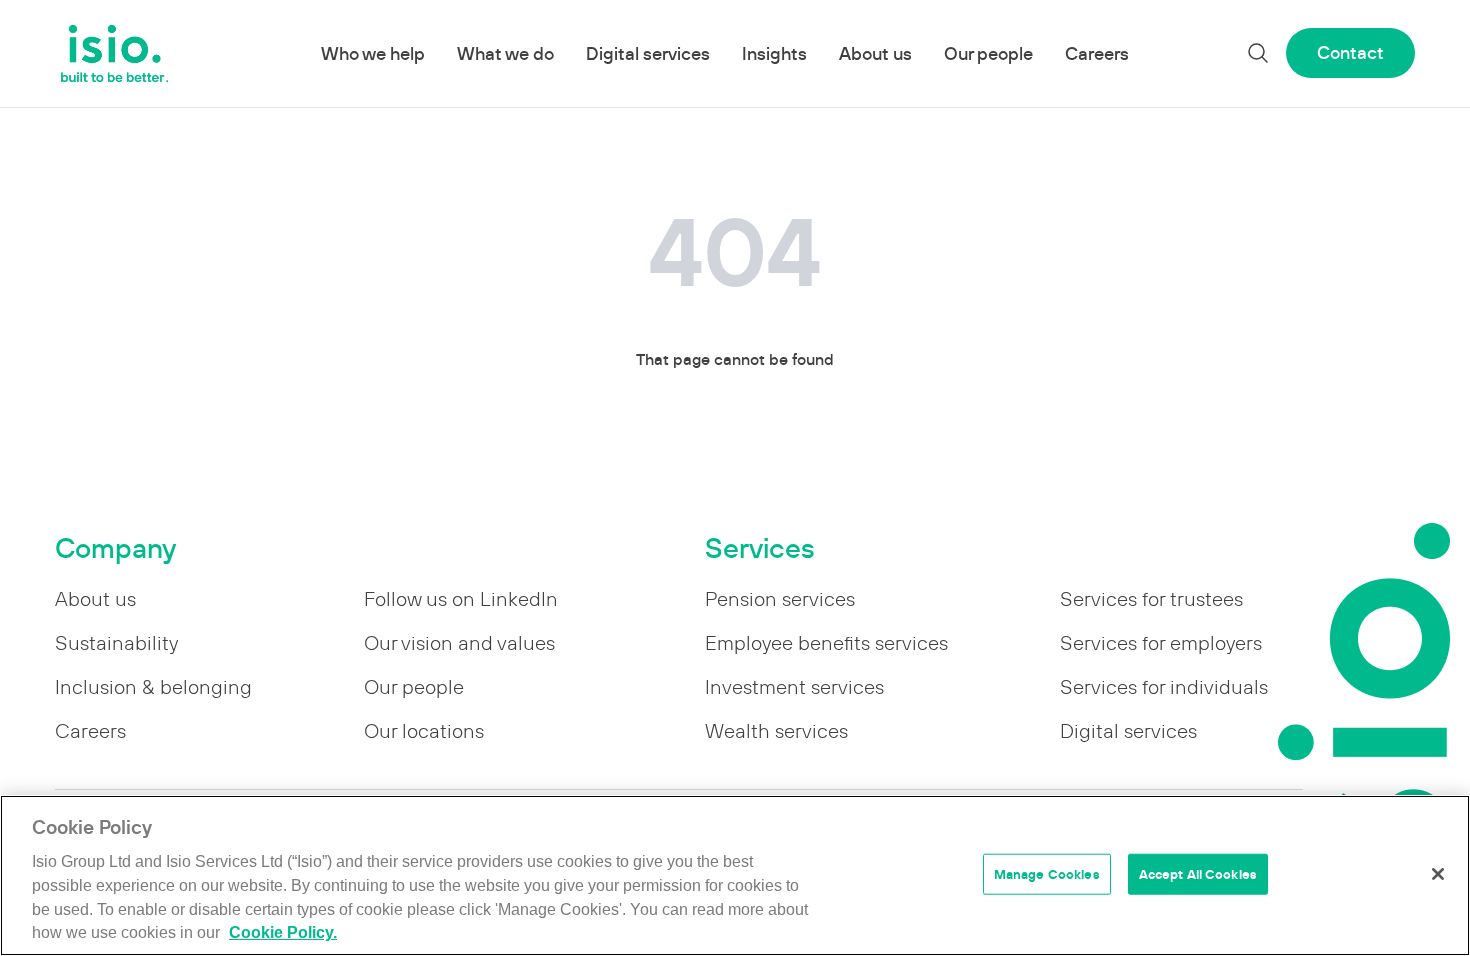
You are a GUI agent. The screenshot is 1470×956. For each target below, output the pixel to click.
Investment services (794, 687)
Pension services (780, 599)
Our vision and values (459, 643)
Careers (1097, 53)
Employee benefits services (826, 643)
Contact (1350, 52)
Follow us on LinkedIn (461, 599)
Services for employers (1161, 643)
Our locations (424, 731)
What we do (505, 53)
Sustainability (116, 643)
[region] (735, 875)
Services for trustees (1151, 599)
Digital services (648, 53)
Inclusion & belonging (153, 687)
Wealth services (776, 731)
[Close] (1438, 874)
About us (875, 53)
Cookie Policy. (283, 933)
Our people (988, 53)
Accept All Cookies (1198, 873)
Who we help (373, 53)
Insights (774, 53)
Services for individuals (1164, 687)
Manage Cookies (1047, 873)
